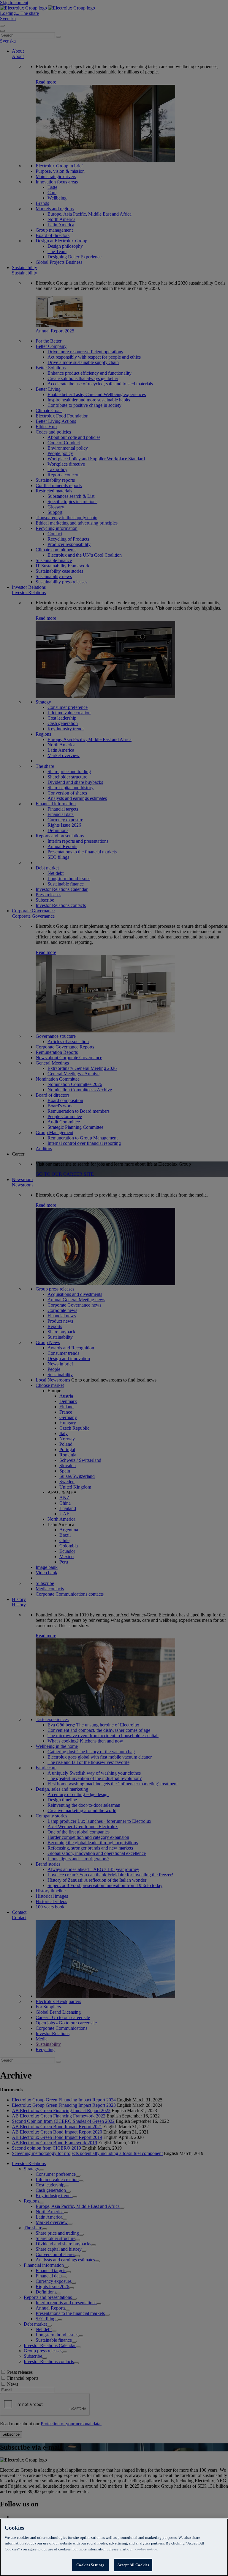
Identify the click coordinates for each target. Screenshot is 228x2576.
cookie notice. (147, 2549)
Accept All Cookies (133, 2565)
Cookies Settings (90, 2565)
